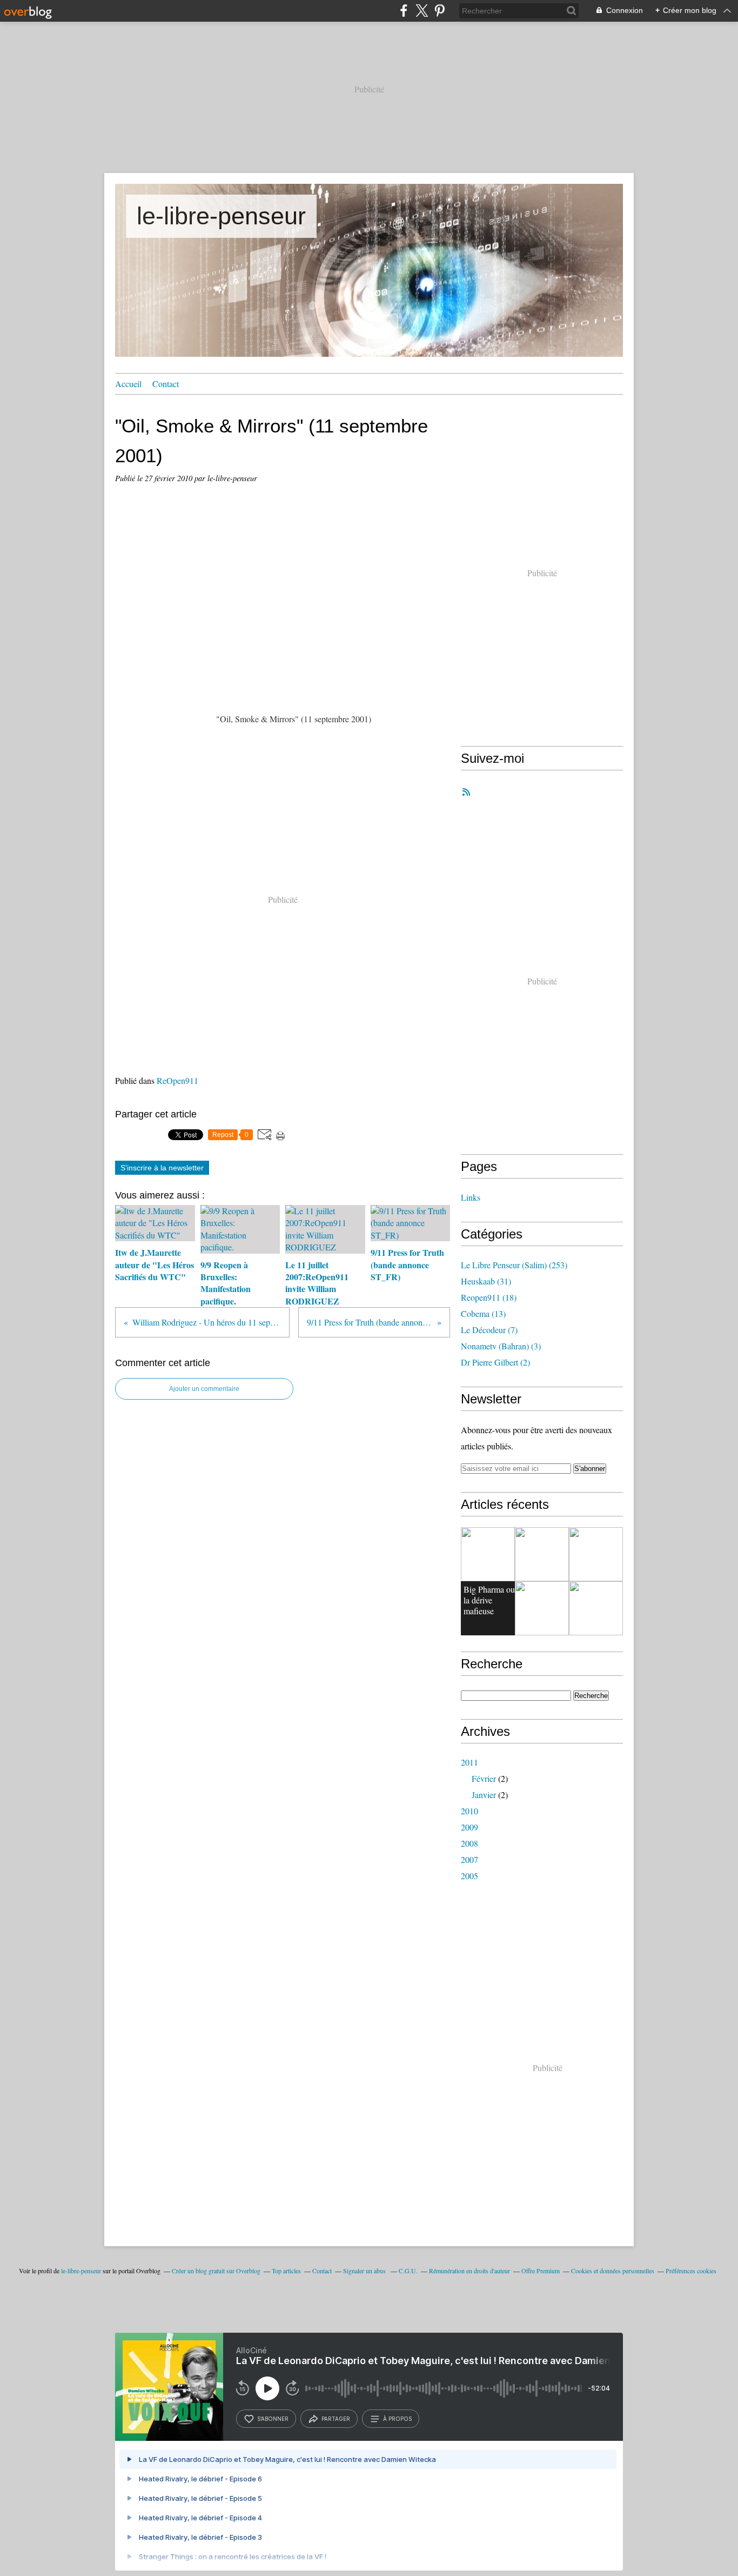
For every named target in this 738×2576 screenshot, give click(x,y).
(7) (489, 1330)
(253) (514, 1265)
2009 (469, 1827)
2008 (469, 1843)
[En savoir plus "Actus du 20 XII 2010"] (542, 1608)
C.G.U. (408, 2271)
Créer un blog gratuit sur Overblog (216, 2271)
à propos (397, 2419)
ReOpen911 (177, 1080)
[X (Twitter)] (422, 11)
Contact (166, 384)
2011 (469, 1762)
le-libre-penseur (221, 216)
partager (336, 2419)
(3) (501, 1346)
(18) (489, 1297)
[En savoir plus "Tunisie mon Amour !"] (596, 1554)
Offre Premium (541, 2271)
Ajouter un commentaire (204, 1389)
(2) (495, 1362)
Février (484, 1778)
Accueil (128, 384)
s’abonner (273, 2419)
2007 (469, 1859)
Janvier (484, 1795)
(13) (483, 1313)
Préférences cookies (691, 2271)
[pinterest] (440, 11)
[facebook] (404, 11)
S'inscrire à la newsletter (162, 1168)
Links (471, 1197)
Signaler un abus (365, 2271)
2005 (469, 1876)
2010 (469, 1811)
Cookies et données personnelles (613, 2271)
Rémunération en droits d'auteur (469, 2271)
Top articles (286, 2271)
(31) (486, 1281)
